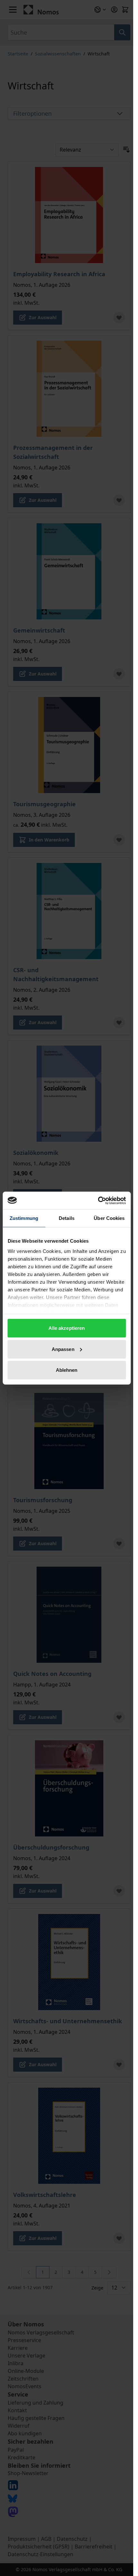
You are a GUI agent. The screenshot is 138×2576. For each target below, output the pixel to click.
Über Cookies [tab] (109, 1218)
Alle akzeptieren (67, 1328)
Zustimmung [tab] (24, 1218)
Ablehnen (67, 1370)
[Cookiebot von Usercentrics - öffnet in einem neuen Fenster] (98, 1200)
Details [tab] (67, 1218)
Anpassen (63, 1349)
